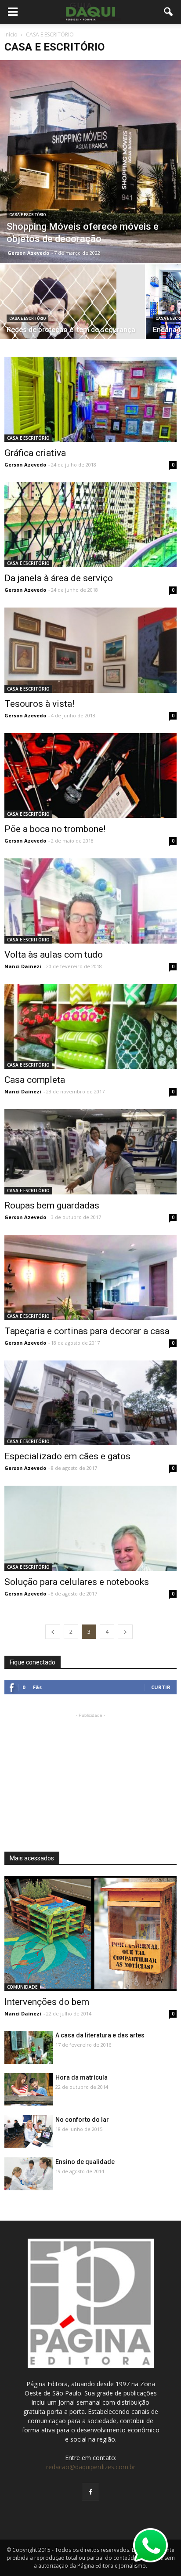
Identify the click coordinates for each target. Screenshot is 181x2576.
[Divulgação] (90, 162)
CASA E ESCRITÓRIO (27, 215)
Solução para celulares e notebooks (77, 1582)
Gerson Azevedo (28, 253)
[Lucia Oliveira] (90, 399)
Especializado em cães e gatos (67, 1456)
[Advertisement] (90, 1775)
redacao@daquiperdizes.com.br (91, 2467)
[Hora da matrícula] (29, 2089)
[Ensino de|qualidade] (29, 2176)
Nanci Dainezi (23, 966)
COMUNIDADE (22, 1987)
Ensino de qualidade (85, 2162)
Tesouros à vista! (39, 704)
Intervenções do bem (47, 2002)
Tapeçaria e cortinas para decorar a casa (87, 1331)
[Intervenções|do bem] (90, 1934)
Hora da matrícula (81, 2077)
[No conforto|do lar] (29, 2131)
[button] (169, 12)
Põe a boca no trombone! (55, 829)
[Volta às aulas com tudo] (90, 901)
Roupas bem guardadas (52, 1205)
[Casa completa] (90, 1027)
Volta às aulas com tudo (54, 955)
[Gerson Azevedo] (90, 1152)
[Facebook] (90, 2492)
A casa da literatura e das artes (100, 2035)
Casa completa (35, 1080)
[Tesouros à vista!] (90, 650)
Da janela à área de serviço (59, 578)
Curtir (161, 1687)
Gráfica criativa (35, 453)
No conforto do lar (82, 2120)
